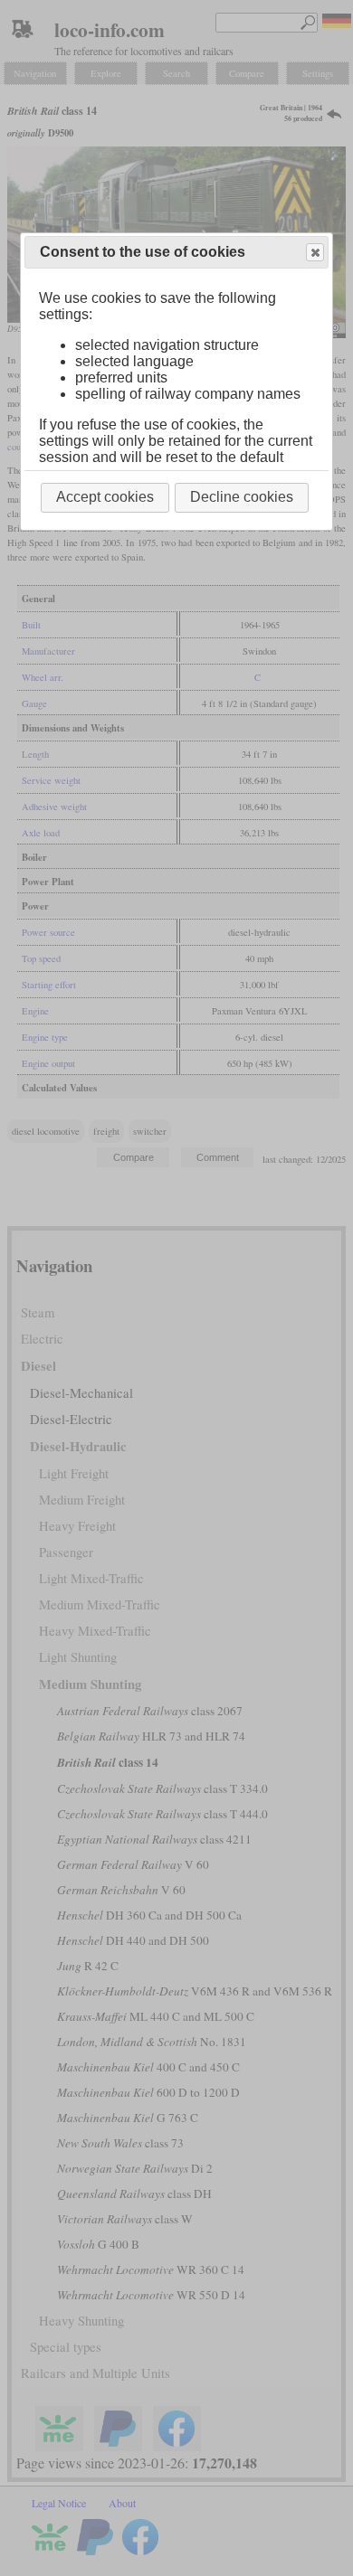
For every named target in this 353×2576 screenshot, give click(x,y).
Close (315, 252)
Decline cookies (242, 497)
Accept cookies (105, 497)
